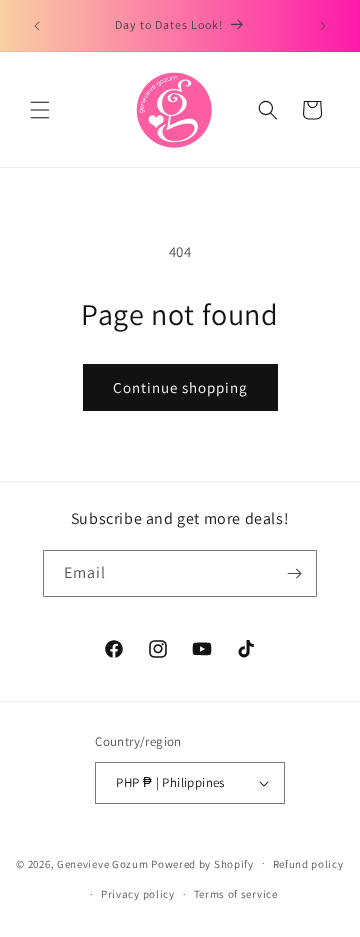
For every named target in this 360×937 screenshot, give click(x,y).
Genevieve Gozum (103, 863)
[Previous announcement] (37, 26)
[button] (40, 110)
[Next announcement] (323, 26)
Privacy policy (138, 894)
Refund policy (308, 864)
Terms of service (236, 894)
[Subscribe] (294, 573)
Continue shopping (180, 387)
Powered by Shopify (202, 863)
